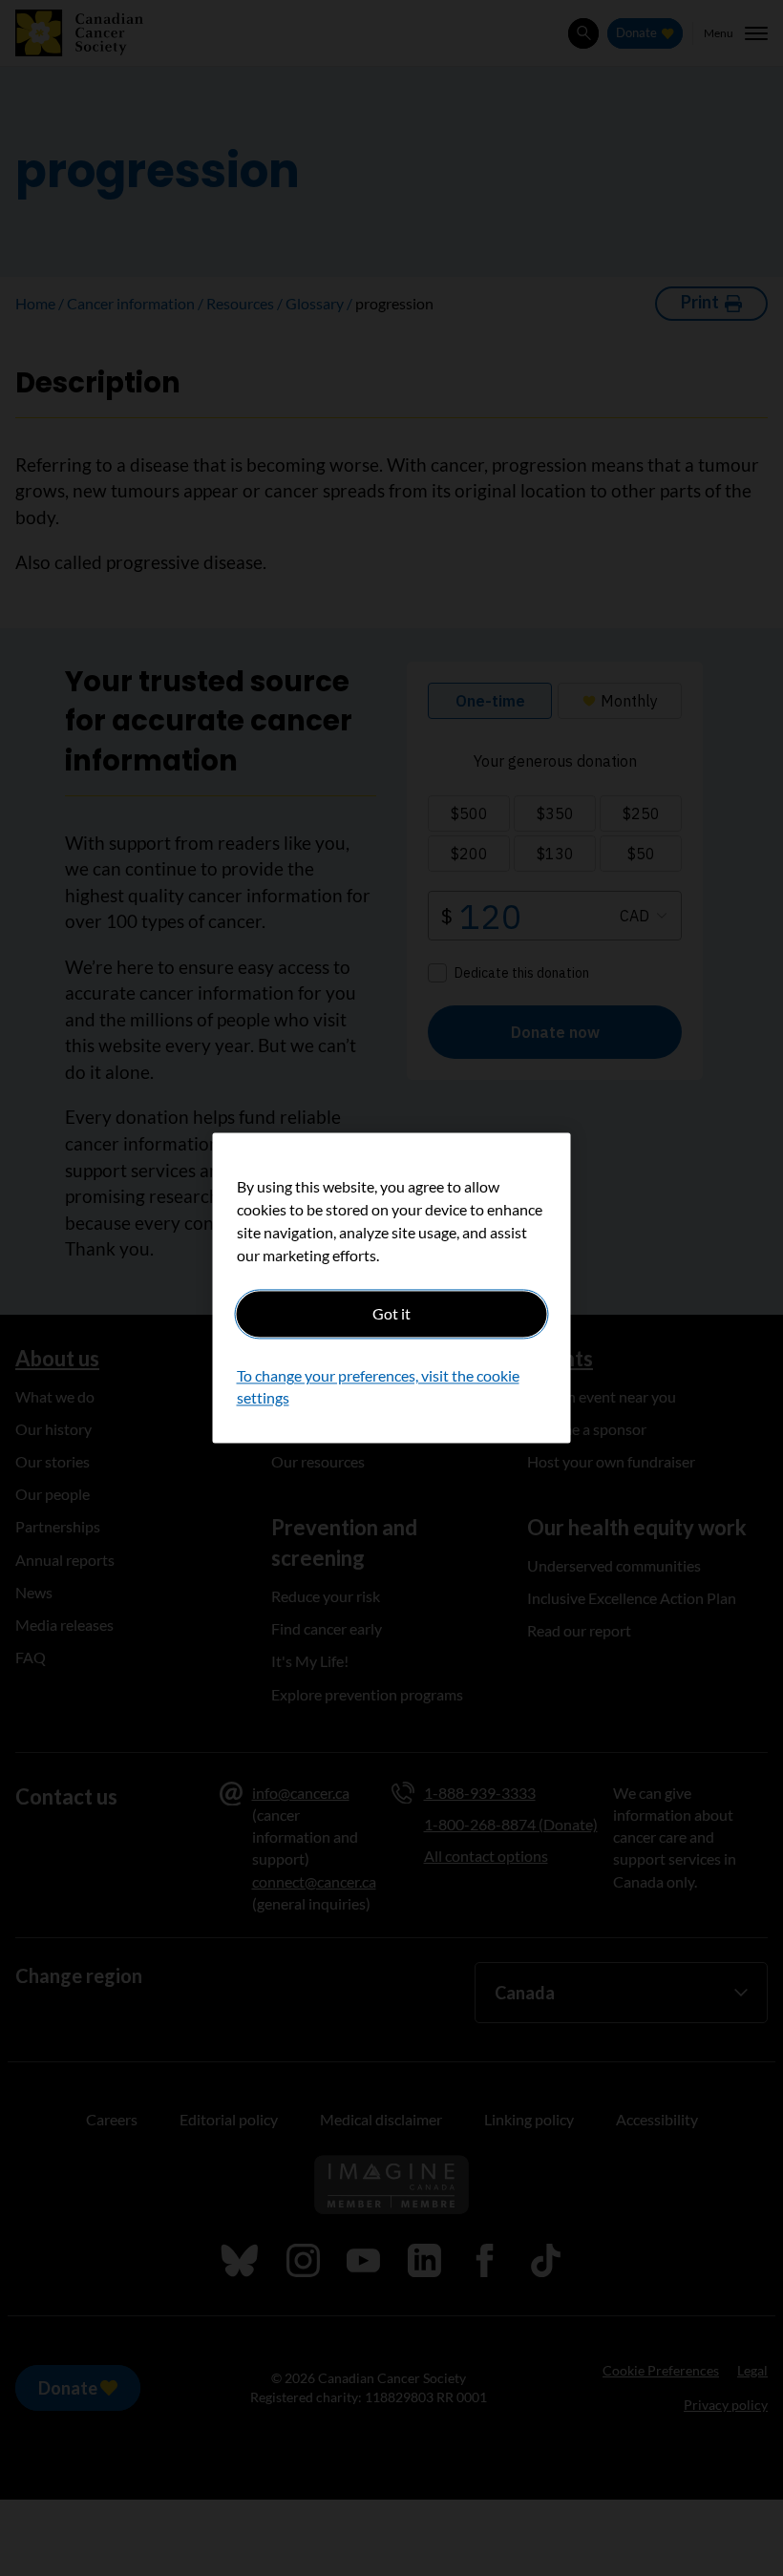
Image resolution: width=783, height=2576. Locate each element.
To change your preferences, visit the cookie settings (378, 1387)
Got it (391, 1313)
